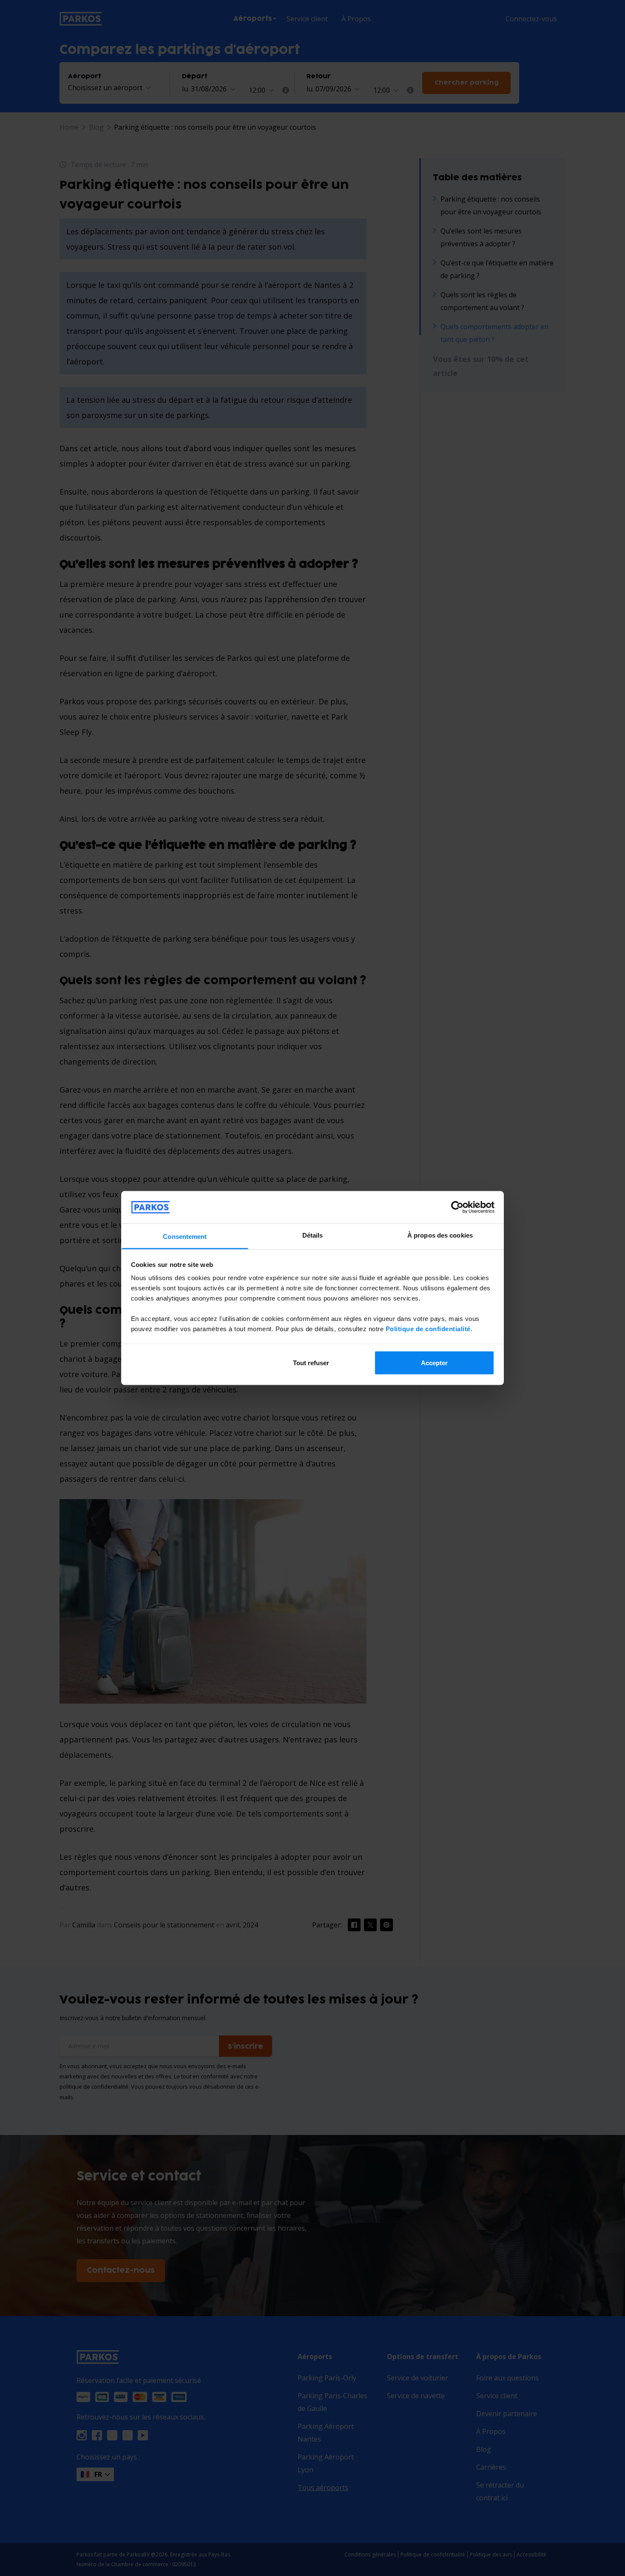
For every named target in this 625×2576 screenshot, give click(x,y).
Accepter (434, 1362)
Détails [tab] (313, 1235)
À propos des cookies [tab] (440, 1235)
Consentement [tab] (185, 1237)
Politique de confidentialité (428, 1329)
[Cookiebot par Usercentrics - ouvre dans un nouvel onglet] (457, 1207)
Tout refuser (311, 1362)
